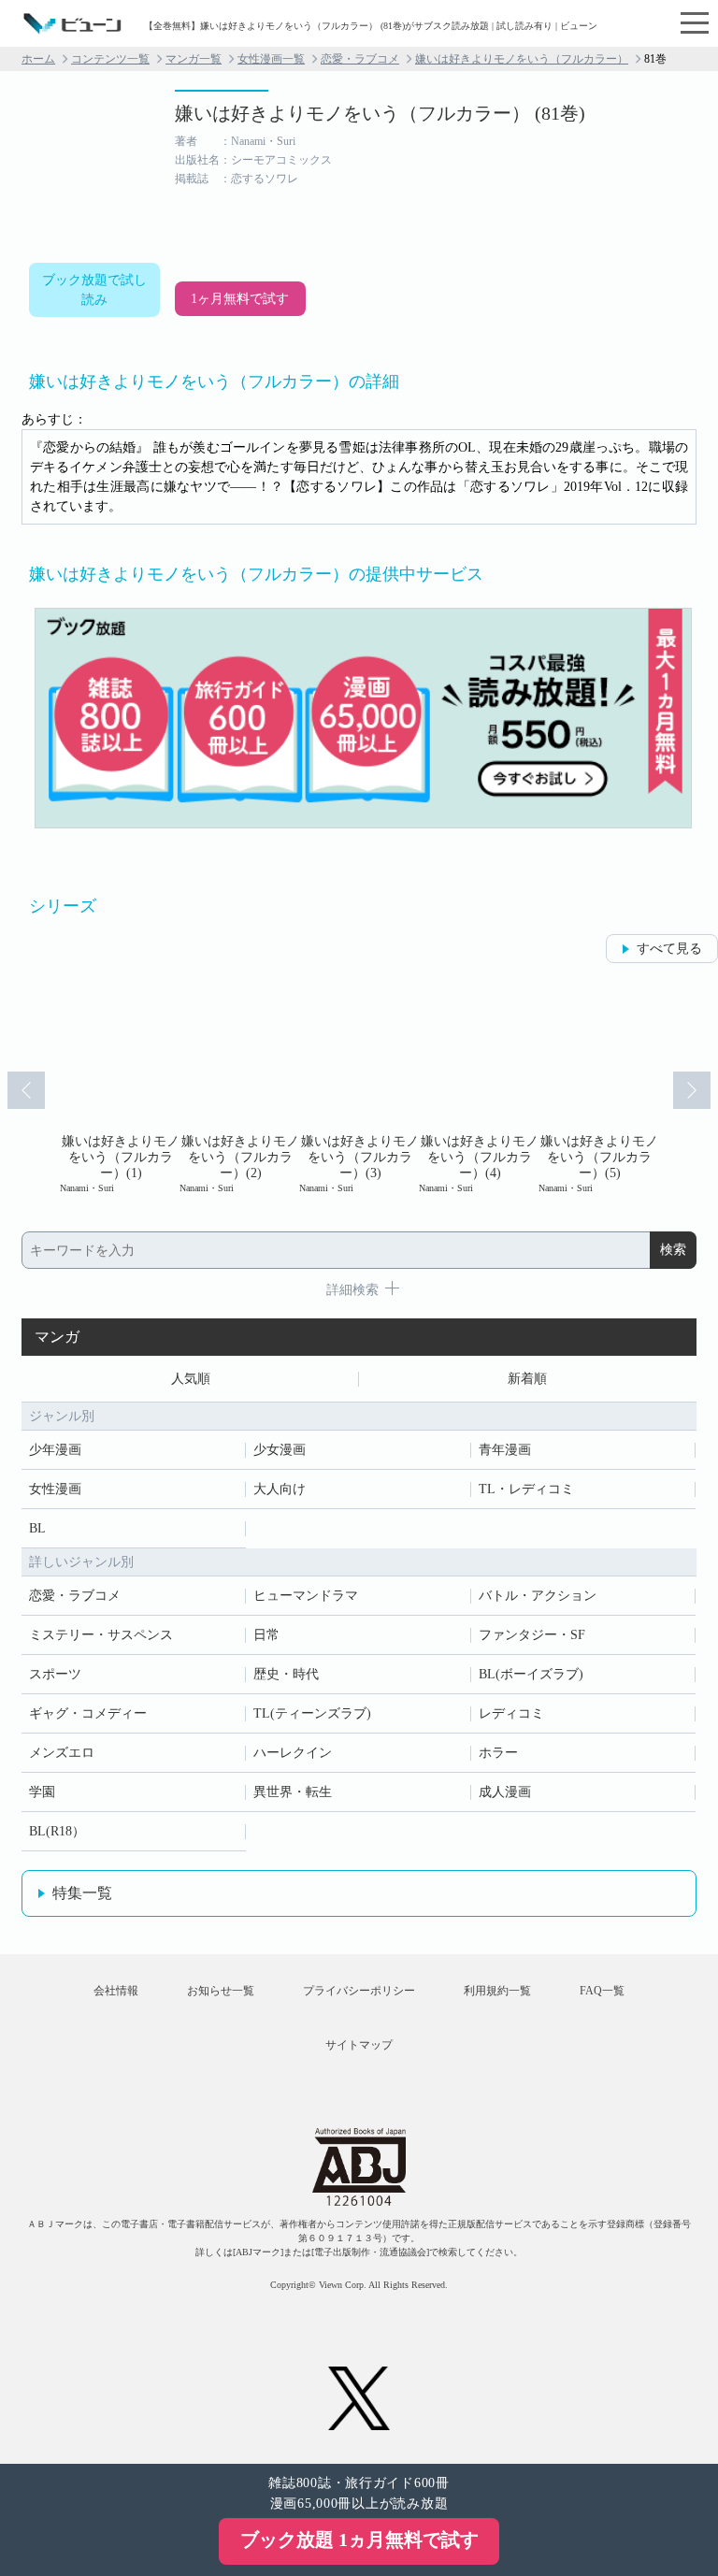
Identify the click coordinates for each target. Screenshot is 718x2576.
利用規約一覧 (497, 1991)
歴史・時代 (286, 1674)
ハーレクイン (293, 1753)
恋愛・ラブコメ (360, 59)
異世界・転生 (293, 1792)
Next (692, 1090)
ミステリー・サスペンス (101, 1635)
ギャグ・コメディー (88, 1713)
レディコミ (511, 1713)
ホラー (498, 1753)
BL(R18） (57, 1831)
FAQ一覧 (602, 1991)
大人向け (280, 1489)
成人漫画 (505, 1792)
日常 (266, 1635)
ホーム (38, 59)
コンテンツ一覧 (110, 59)
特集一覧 (82, 1893)
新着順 (527, 1379)
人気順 (191, 1379)
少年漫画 (55, 1450)
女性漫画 (55, 1489)
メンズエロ (62, 1753)
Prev (26, 1090)
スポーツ (55, 1674)
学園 (42, 1792)
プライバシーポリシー (359, 1991)
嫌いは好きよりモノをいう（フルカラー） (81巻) (380, 113)
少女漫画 (280, 1450)
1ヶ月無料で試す (240, 299)
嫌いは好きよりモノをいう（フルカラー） (522, 59)
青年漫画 (505, 1450)
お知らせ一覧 (221, 1991)
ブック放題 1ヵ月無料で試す (359, 2540)
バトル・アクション (538, 1596)
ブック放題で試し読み (94, 290)
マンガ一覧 (194, 59)
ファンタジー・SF (532, 1635)
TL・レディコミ (526, 1489)
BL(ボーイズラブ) (531, 1674)
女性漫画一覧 (271, 59)
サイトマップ (359, 2045)
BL (37, 1528)
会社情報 (116, 1991)
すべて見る (669, 949)
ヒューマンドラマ (306, 1596)
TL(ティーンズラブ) (312, 1713)
